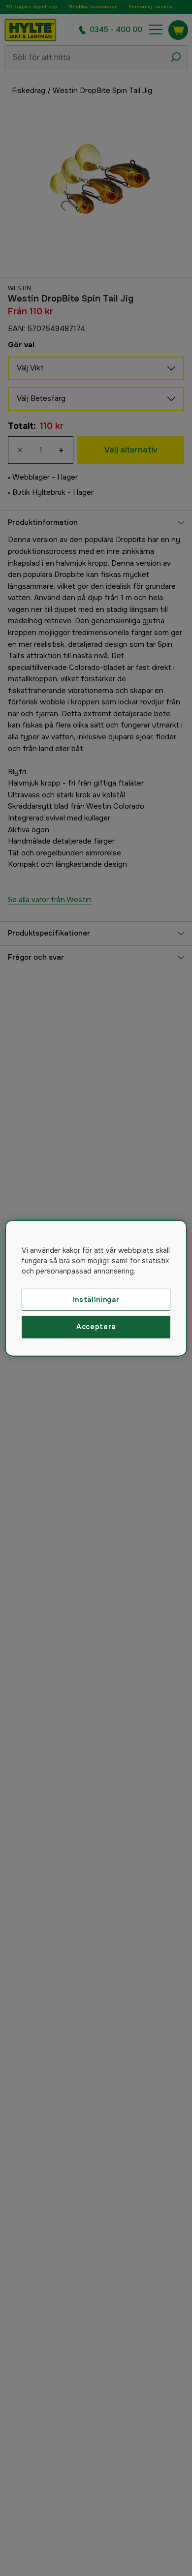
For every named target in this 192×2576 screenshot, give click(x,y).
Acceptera (96, 1327)
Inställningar (96, 1299)
